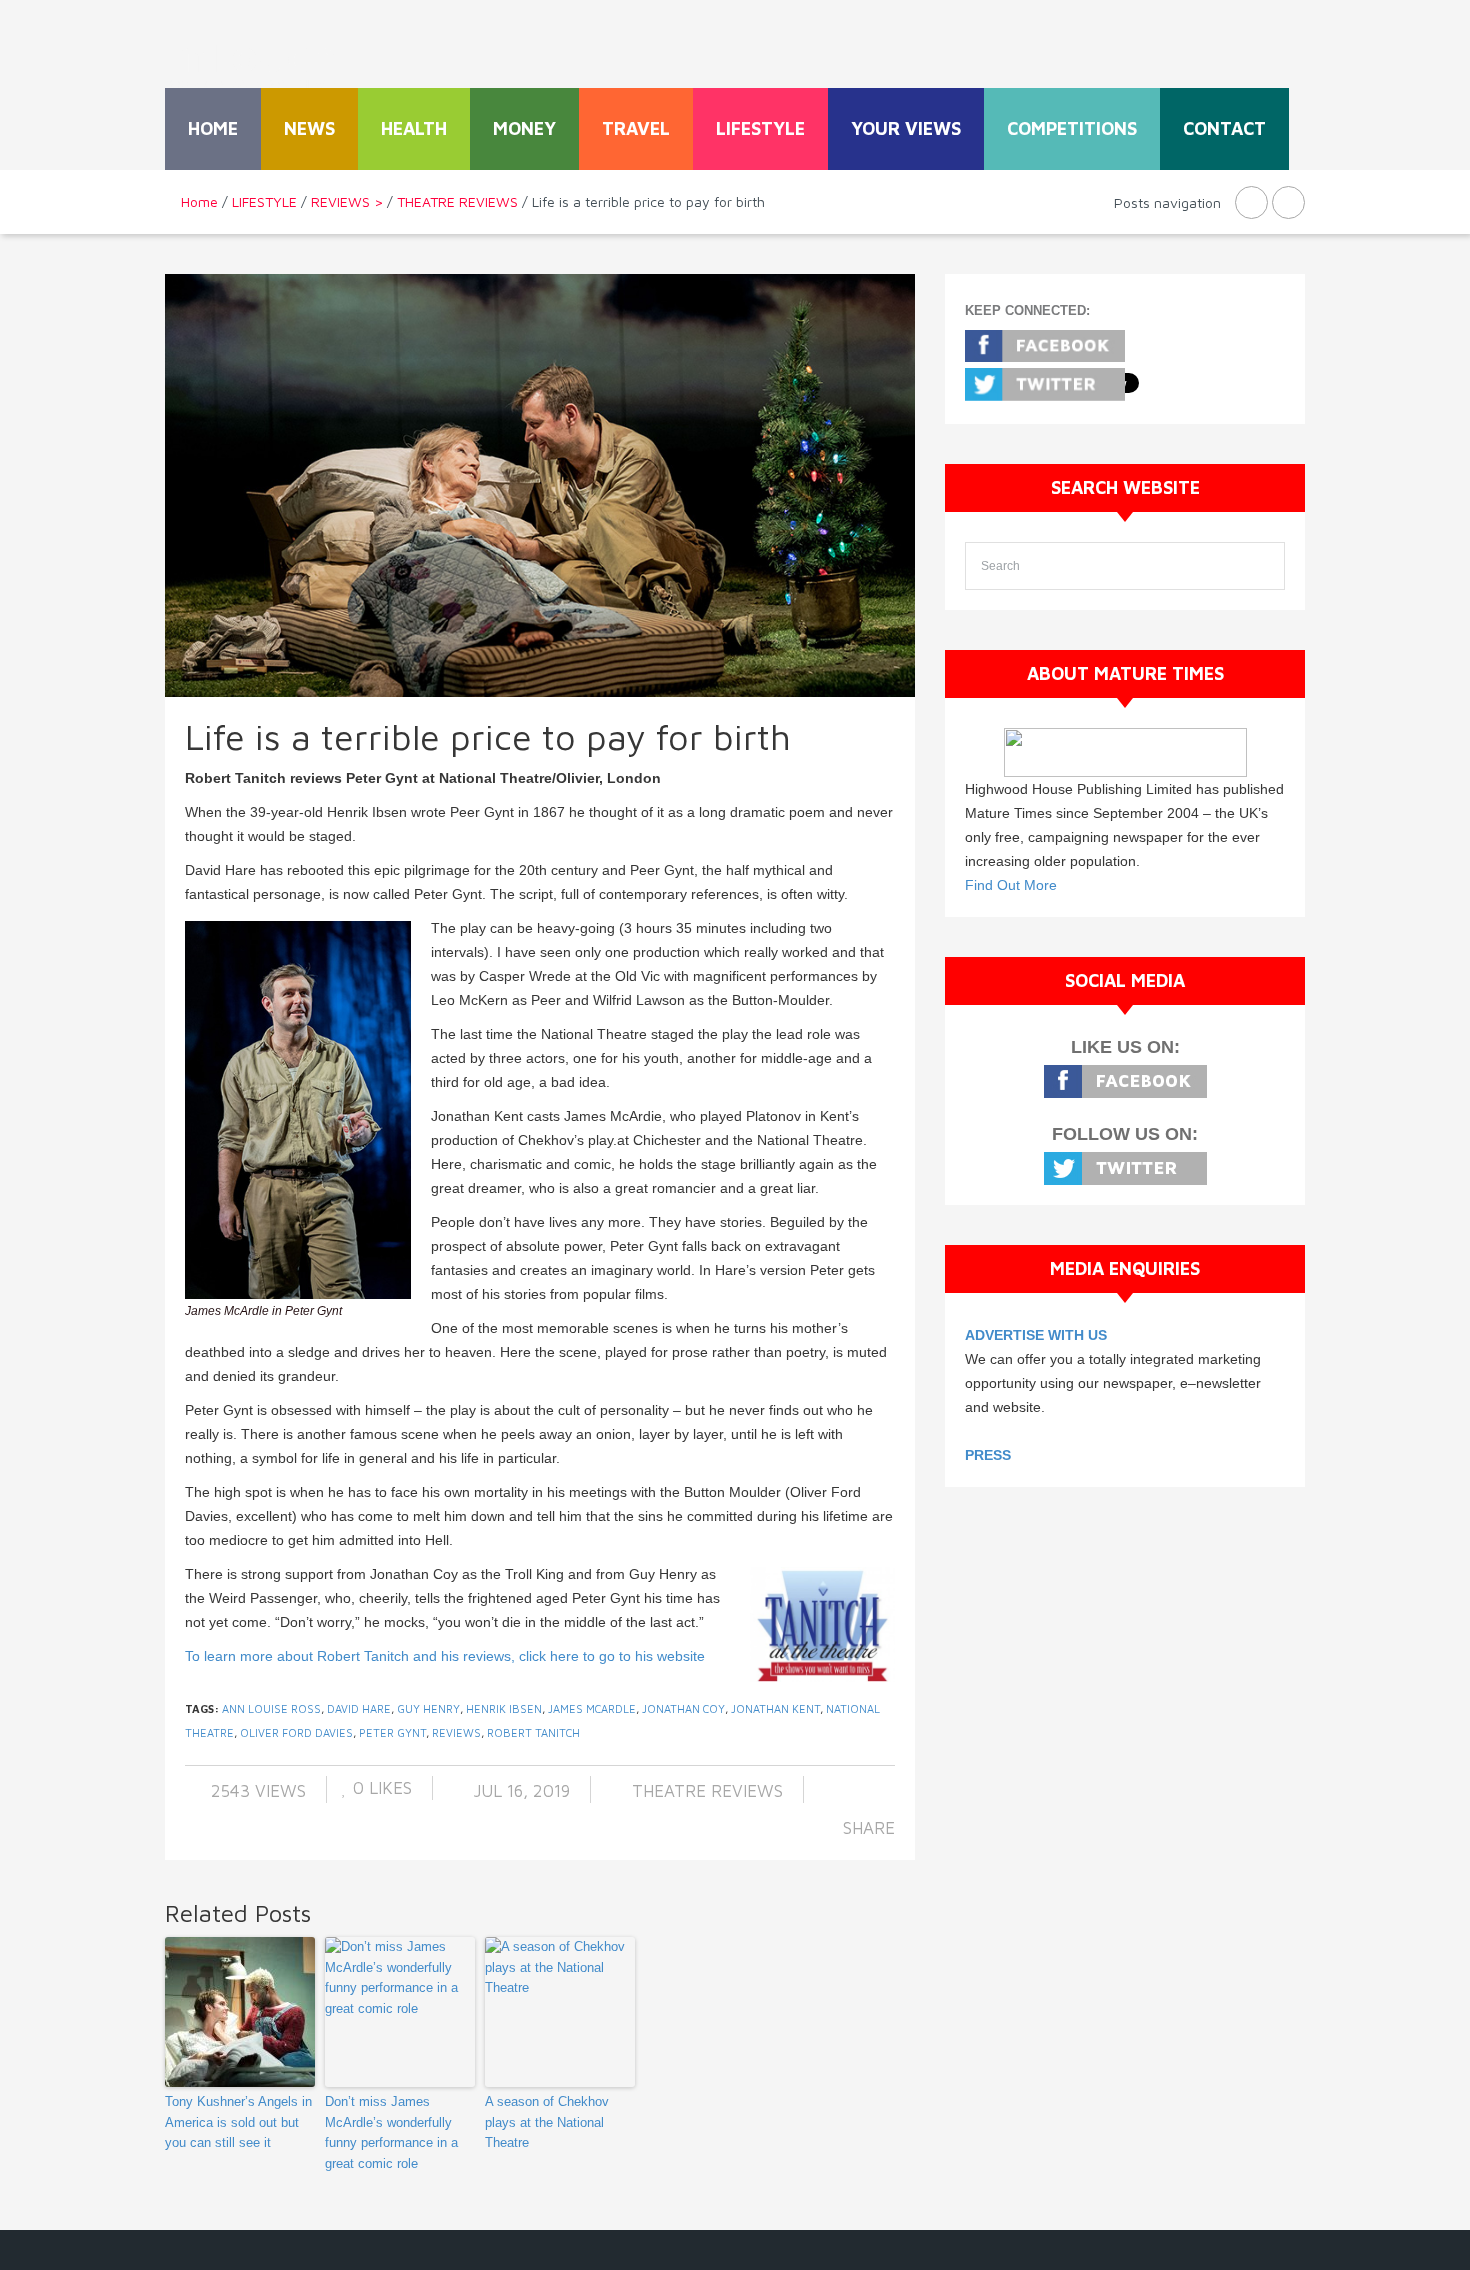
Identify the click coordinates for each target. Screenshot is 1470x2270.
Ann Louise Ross (271, 1708)
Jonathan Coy (683, 1708)
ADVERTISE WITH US (1036, 1335)
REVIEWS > (347, 201)
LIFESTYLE (760, 128)
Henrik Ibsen (504, 1708)
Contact (1224, 128)
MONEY (524, 128)
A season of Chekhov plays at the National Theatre (547, 2122)
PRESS (988, 1455)
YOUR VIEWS (906, 128)
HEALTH (414, 128)
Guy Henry (428, 1708)
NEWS (309, 128)
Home (213, 128)
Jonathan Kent (775, 1708)
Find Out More (1011, 885)
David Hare (359, 1708)
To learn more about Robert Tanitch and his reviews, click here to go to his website (445, 1656)
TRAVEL (636, 128)
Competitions (1072, 128)
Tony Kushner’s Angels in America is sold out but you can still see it (238, 2122)
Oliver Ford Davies (296, 1732)
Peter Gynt (392, 1732)
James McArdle (592, 1708)
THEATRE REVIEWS (457, 201)
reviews (456, 1732)
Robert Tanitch (533, 1732)
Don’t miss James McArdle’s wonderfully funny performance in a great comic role (391, 2132)
